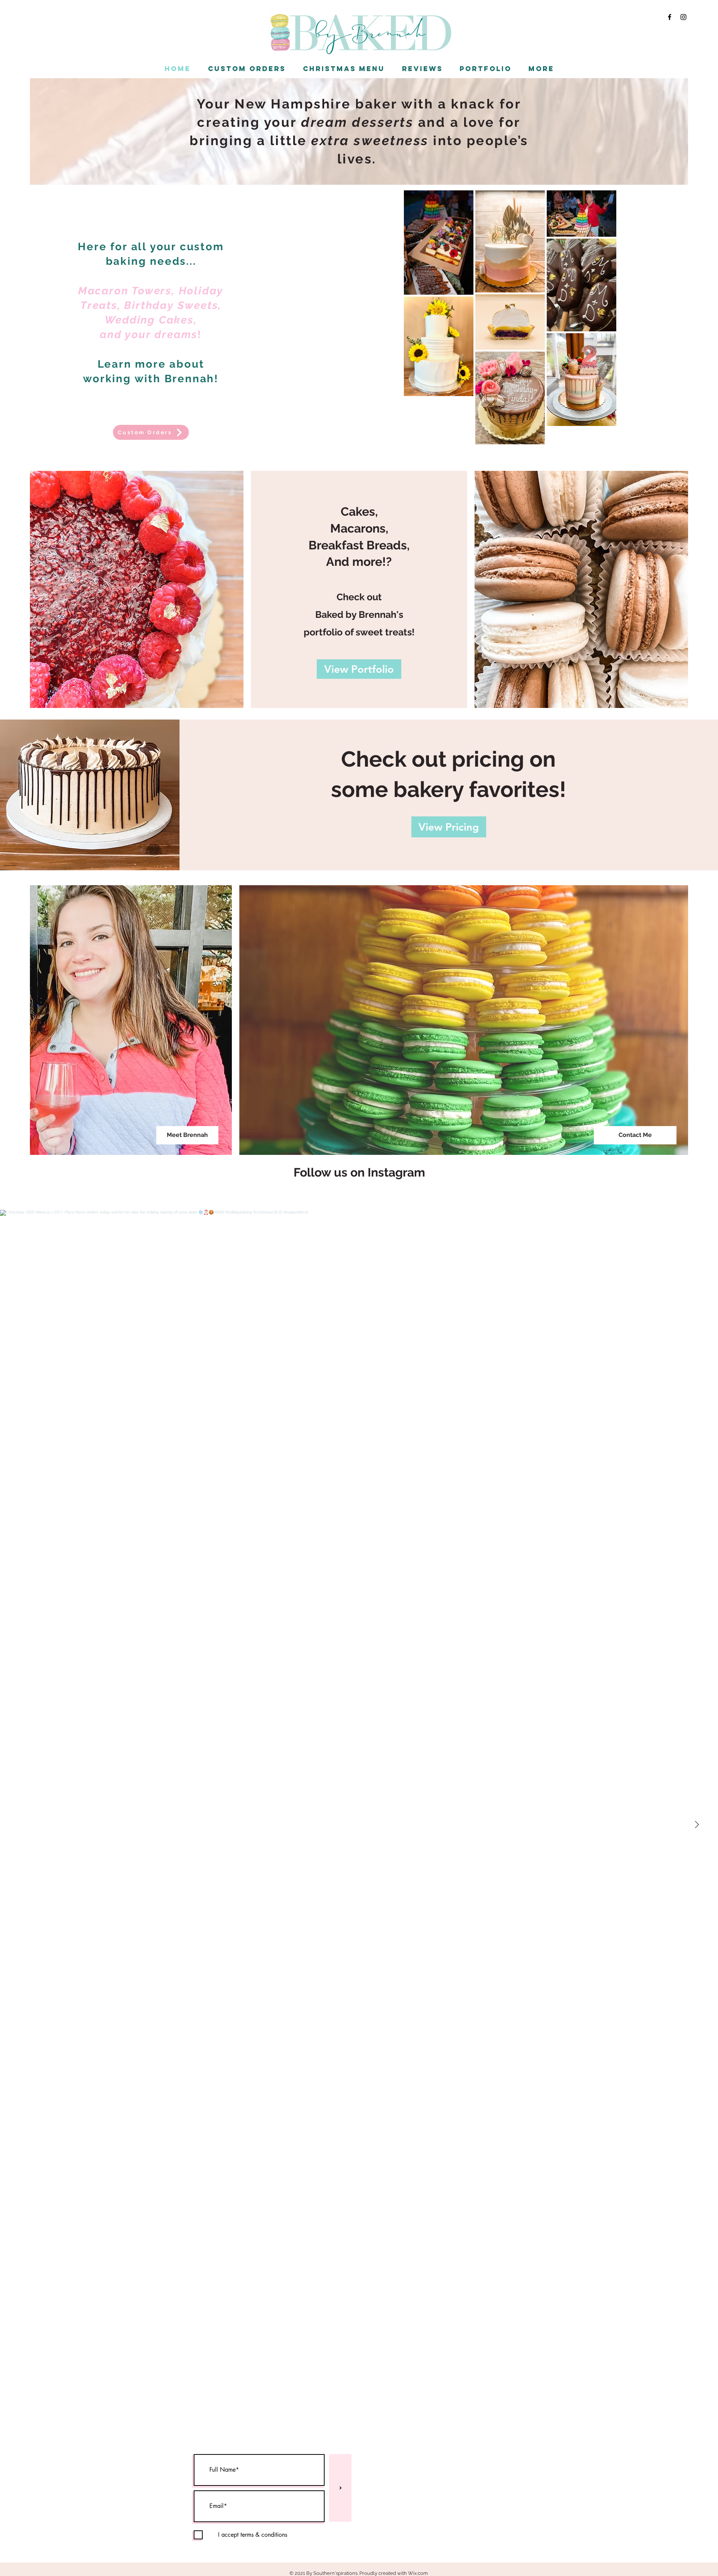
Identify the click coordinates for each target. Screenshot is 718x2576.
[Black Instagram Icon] (683, 17)
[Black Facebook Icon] (670, 17)
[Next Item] (697, 1825)
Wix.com (418, 2573)
